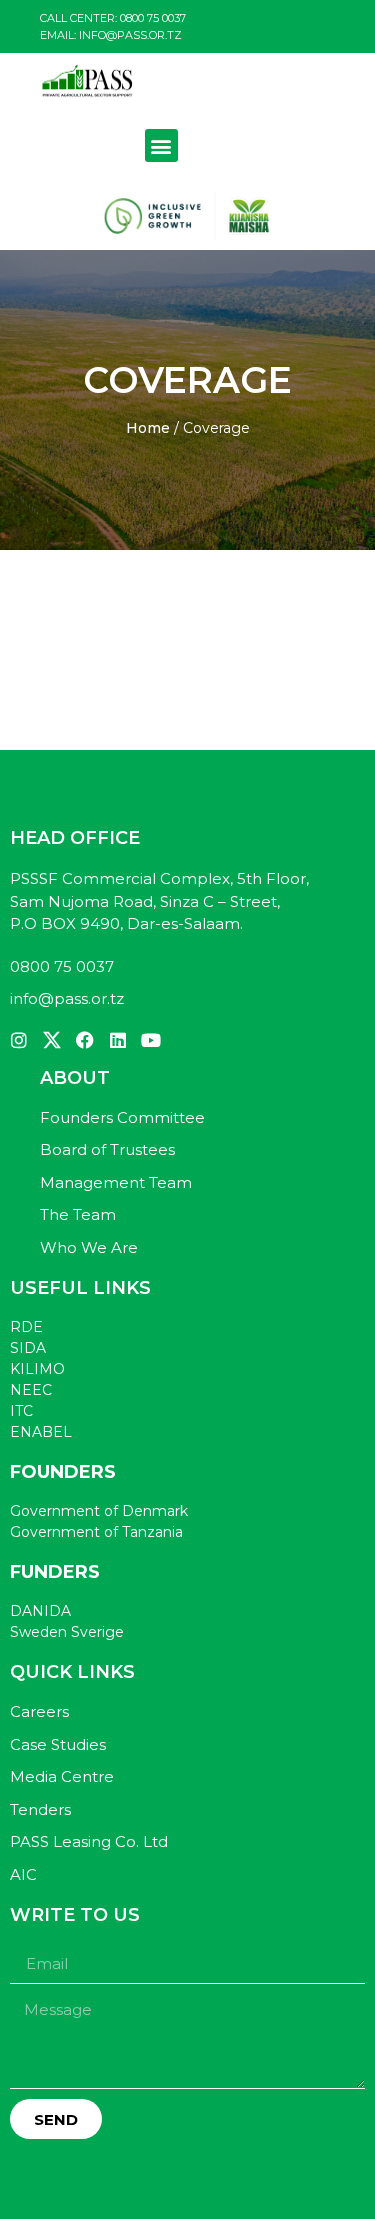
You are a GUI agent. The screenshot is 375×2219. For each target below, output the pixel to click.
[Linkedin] (118, 1040)
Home (148, 428)
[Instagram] (19, 1040)
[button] (161, 145)
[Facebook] (85, 1040)
